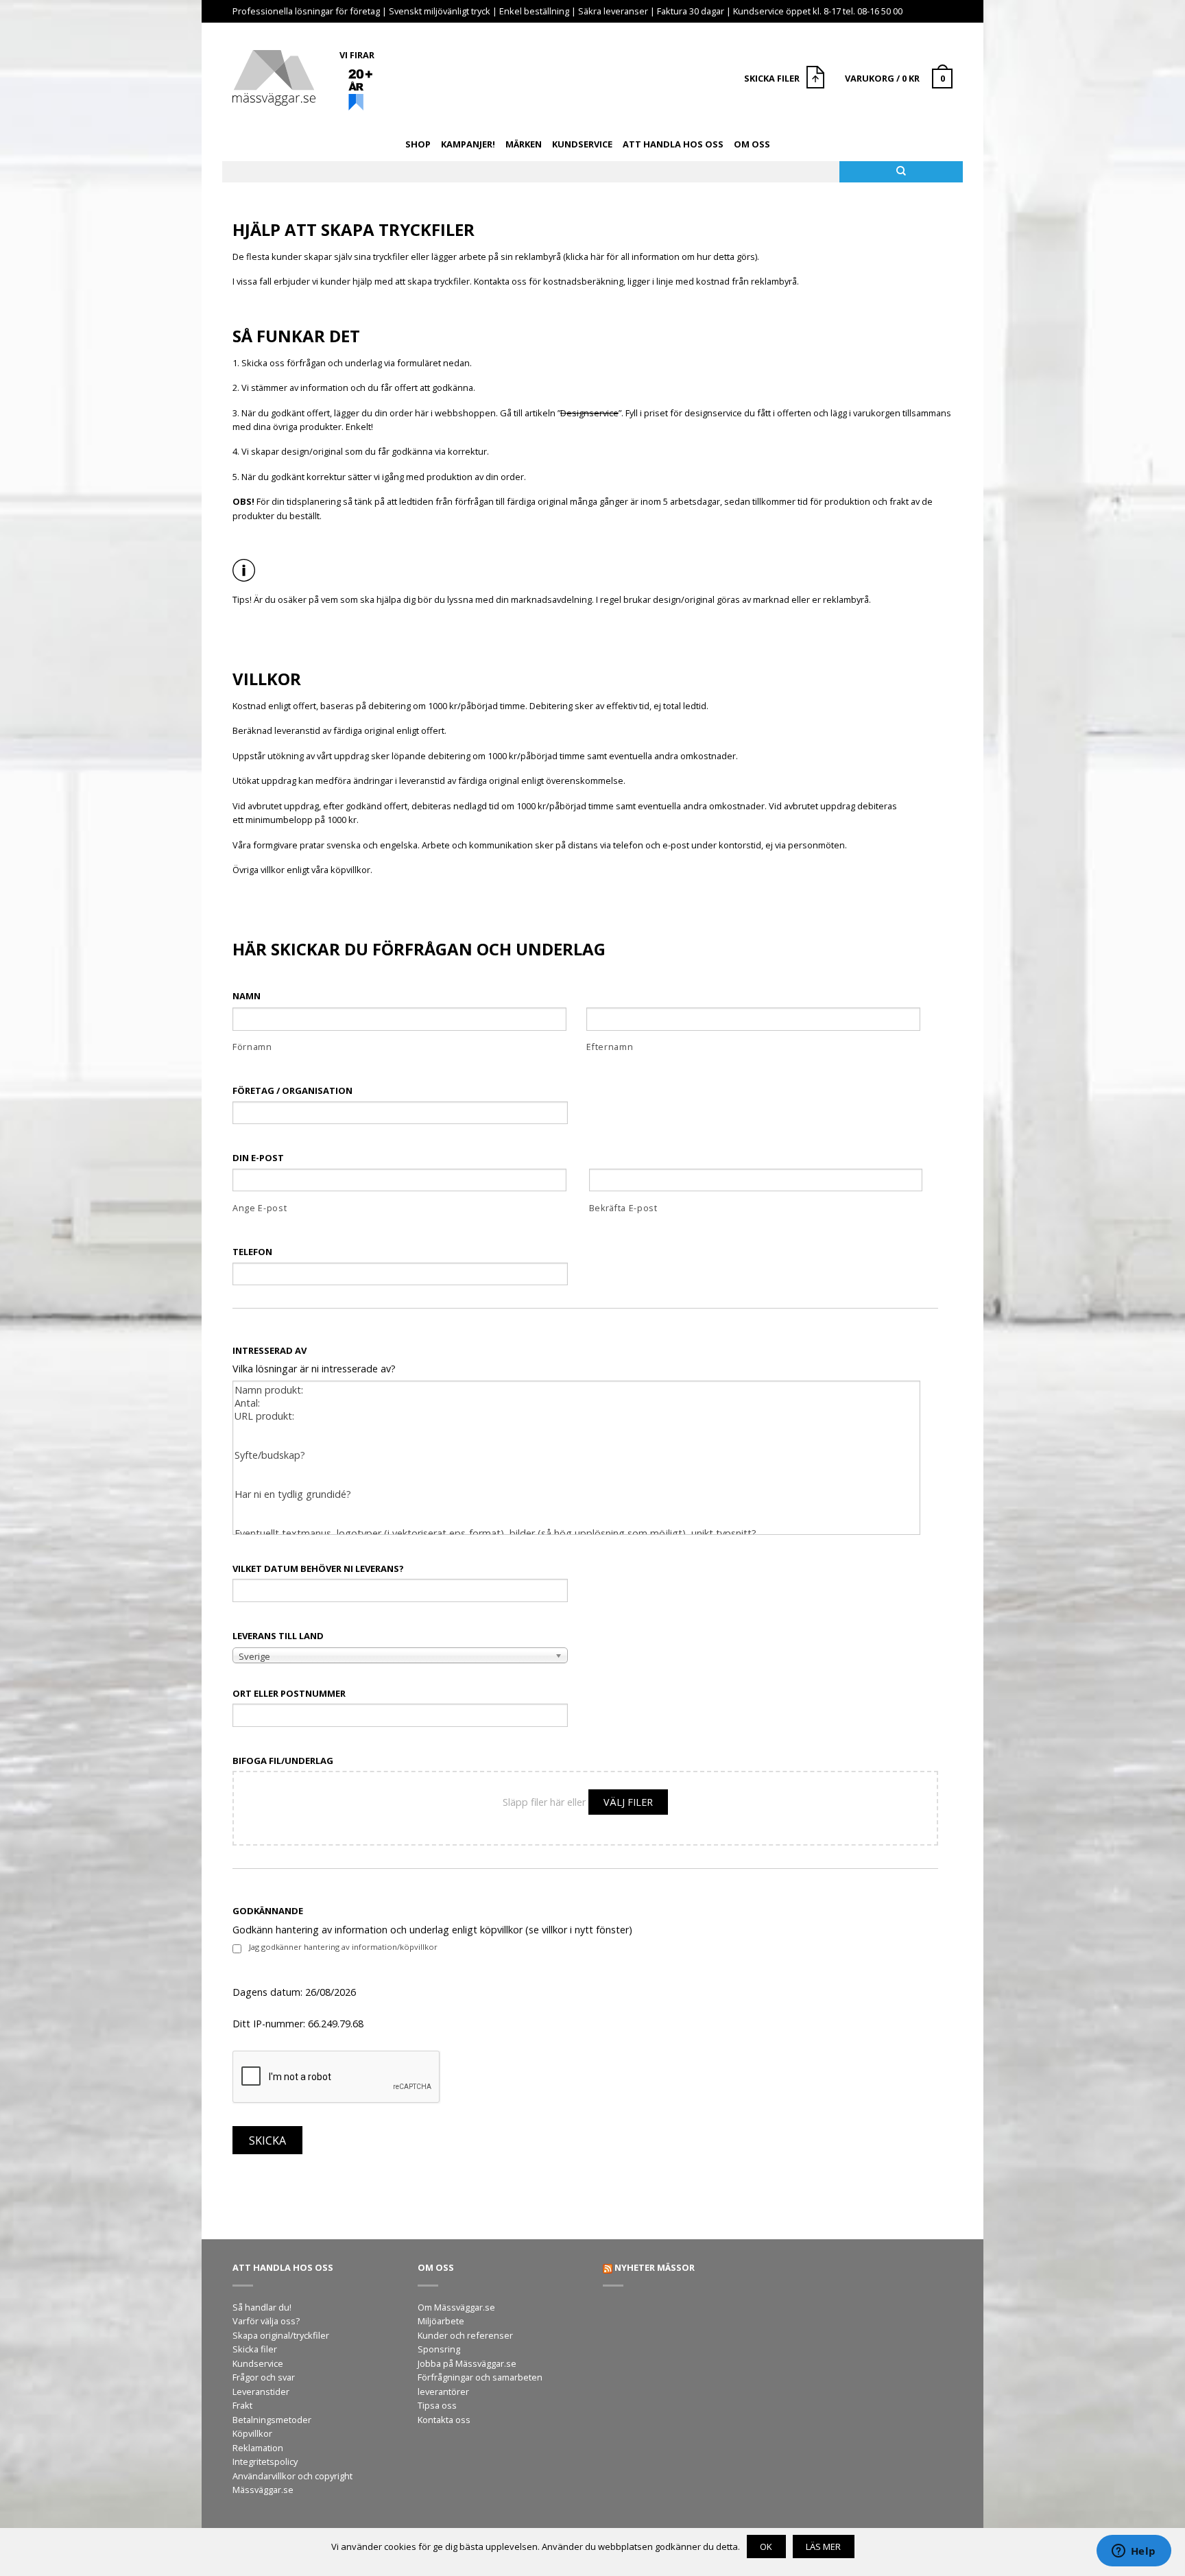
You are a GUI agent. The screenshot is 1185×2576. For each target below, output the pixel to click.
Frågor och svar (264, 2377)
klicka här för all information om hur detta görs (660, 257)
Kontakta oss (444, 2420)
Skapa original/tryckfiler (281, 2335)
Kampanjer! (468, 144)
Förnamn (252, 1047)
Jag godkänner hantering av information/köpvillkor (343, 1947)
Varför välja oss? (266, 2321)
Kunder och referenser (465, 2335)
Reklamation (258, 2448)
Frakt (242, 2405)
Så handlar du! (262, 2307)
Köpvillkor (252, 2433)
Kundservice (582, 144)
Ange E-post (260, 1208)
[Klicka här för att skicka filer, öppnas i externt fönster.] (817, 79)
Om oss (752, 144)
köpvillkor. (351, 870)
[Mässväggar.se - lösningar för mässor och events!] (274, 74)
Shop (418, 144)
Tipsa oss (437, 2405)
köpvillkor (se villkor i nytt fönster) (556, 1930)
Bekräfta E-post (623, 1208)
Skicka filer (255, 2349)
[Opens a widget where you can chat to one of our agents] (1134, 2552)
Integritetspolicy (265, 2461)
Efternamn (610, 1047)
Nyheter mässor (655, 2267)
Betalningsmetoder (272, 2420)
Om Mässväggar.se (456, 2307)
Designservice (589, 413)
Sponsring (439, 2349)
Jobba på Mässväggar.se (467, 2363)
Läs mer (823, 2547)
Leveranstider (261, 2392)
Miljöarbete (441, 2321)
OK (766, 2547)
